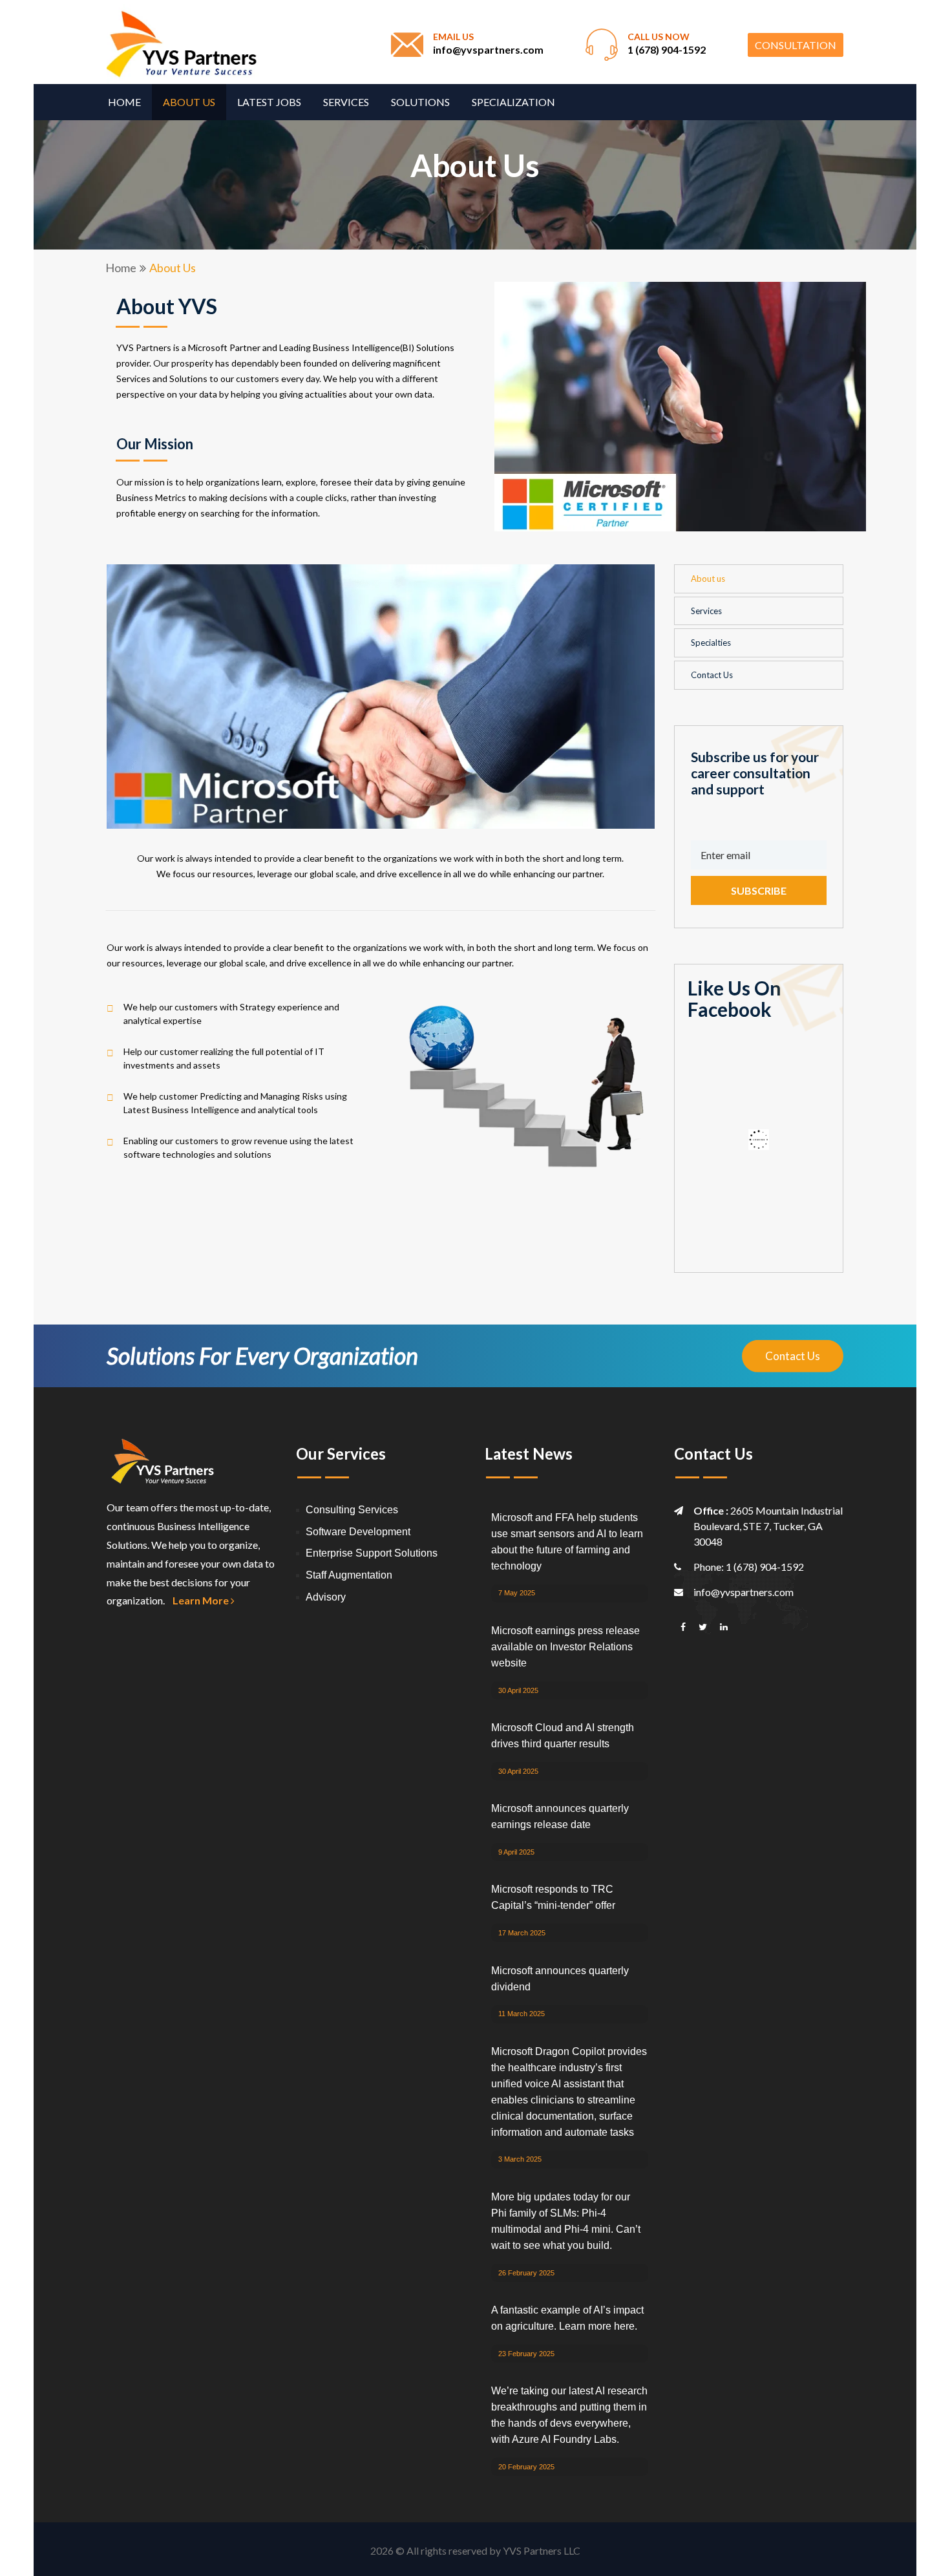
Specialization (513, 102)
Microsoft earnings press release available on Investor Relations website (565, 1647)
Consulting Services (352, 1510)
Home (124, 102)
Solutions (420, 102)
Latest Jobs (269, 102)
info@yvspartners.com (488, 49)
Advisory (326, 1597)
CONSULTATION (796, 45)
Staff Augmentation (349, 1575)
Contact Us (712, 675)
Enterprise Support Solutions (372, 1553)
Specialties (711, 643)
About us (189, 102)
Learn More (202, 1600)
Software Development (358, 1532)
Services (346, 102)
